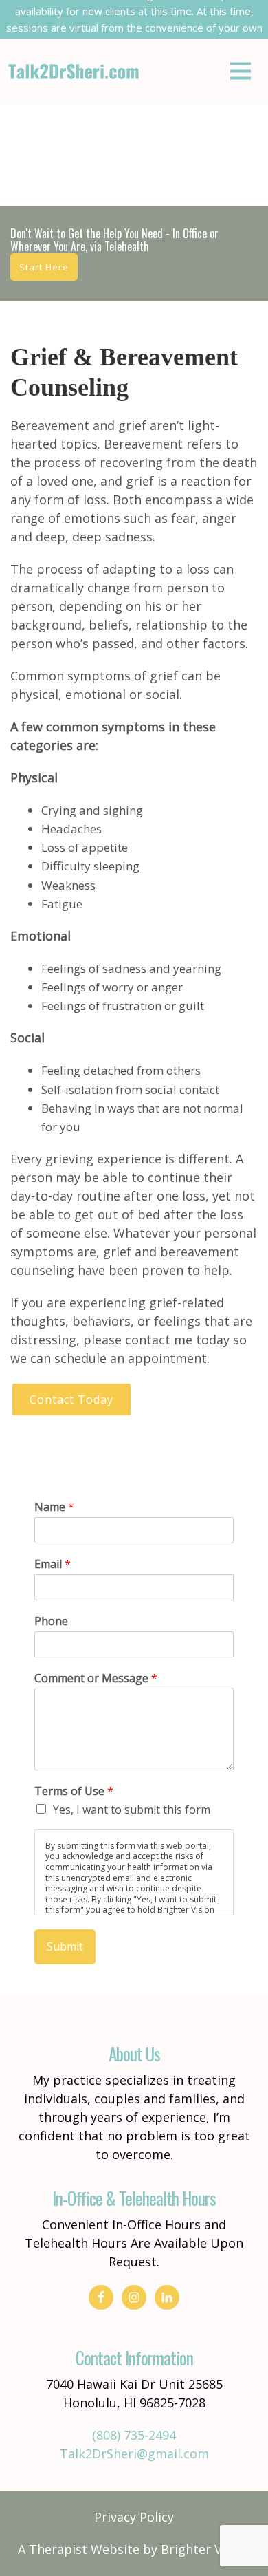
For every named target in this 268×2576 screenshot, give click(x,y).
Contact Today (71, 1399)
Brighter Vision (205, 2549)
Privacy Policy (134, 2517)
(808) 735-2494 (134, 2435)
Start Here (44, 267)
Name (54, 1507)
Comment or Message (96, 1678)
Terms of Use (74, 1791)
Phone (51, 1621)
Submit (65, 1946)
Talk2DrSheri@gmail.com (134, 2454)
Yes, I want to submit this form (132, 1810)
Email (53, 1564)
